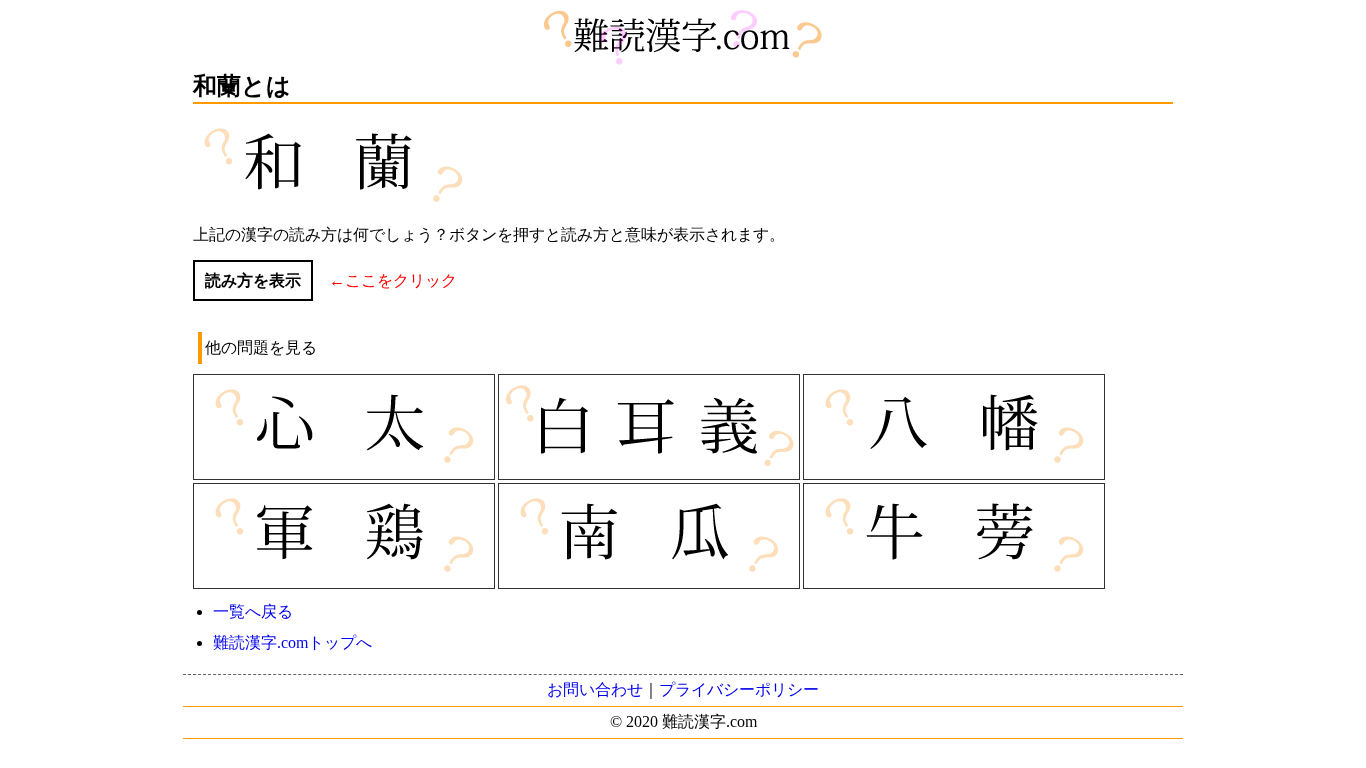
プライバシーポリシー (739, 689)
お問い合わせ (595, 689)
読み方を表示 (253, 280)
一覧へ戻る (253, 611)
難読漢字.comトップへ (292, 642)
